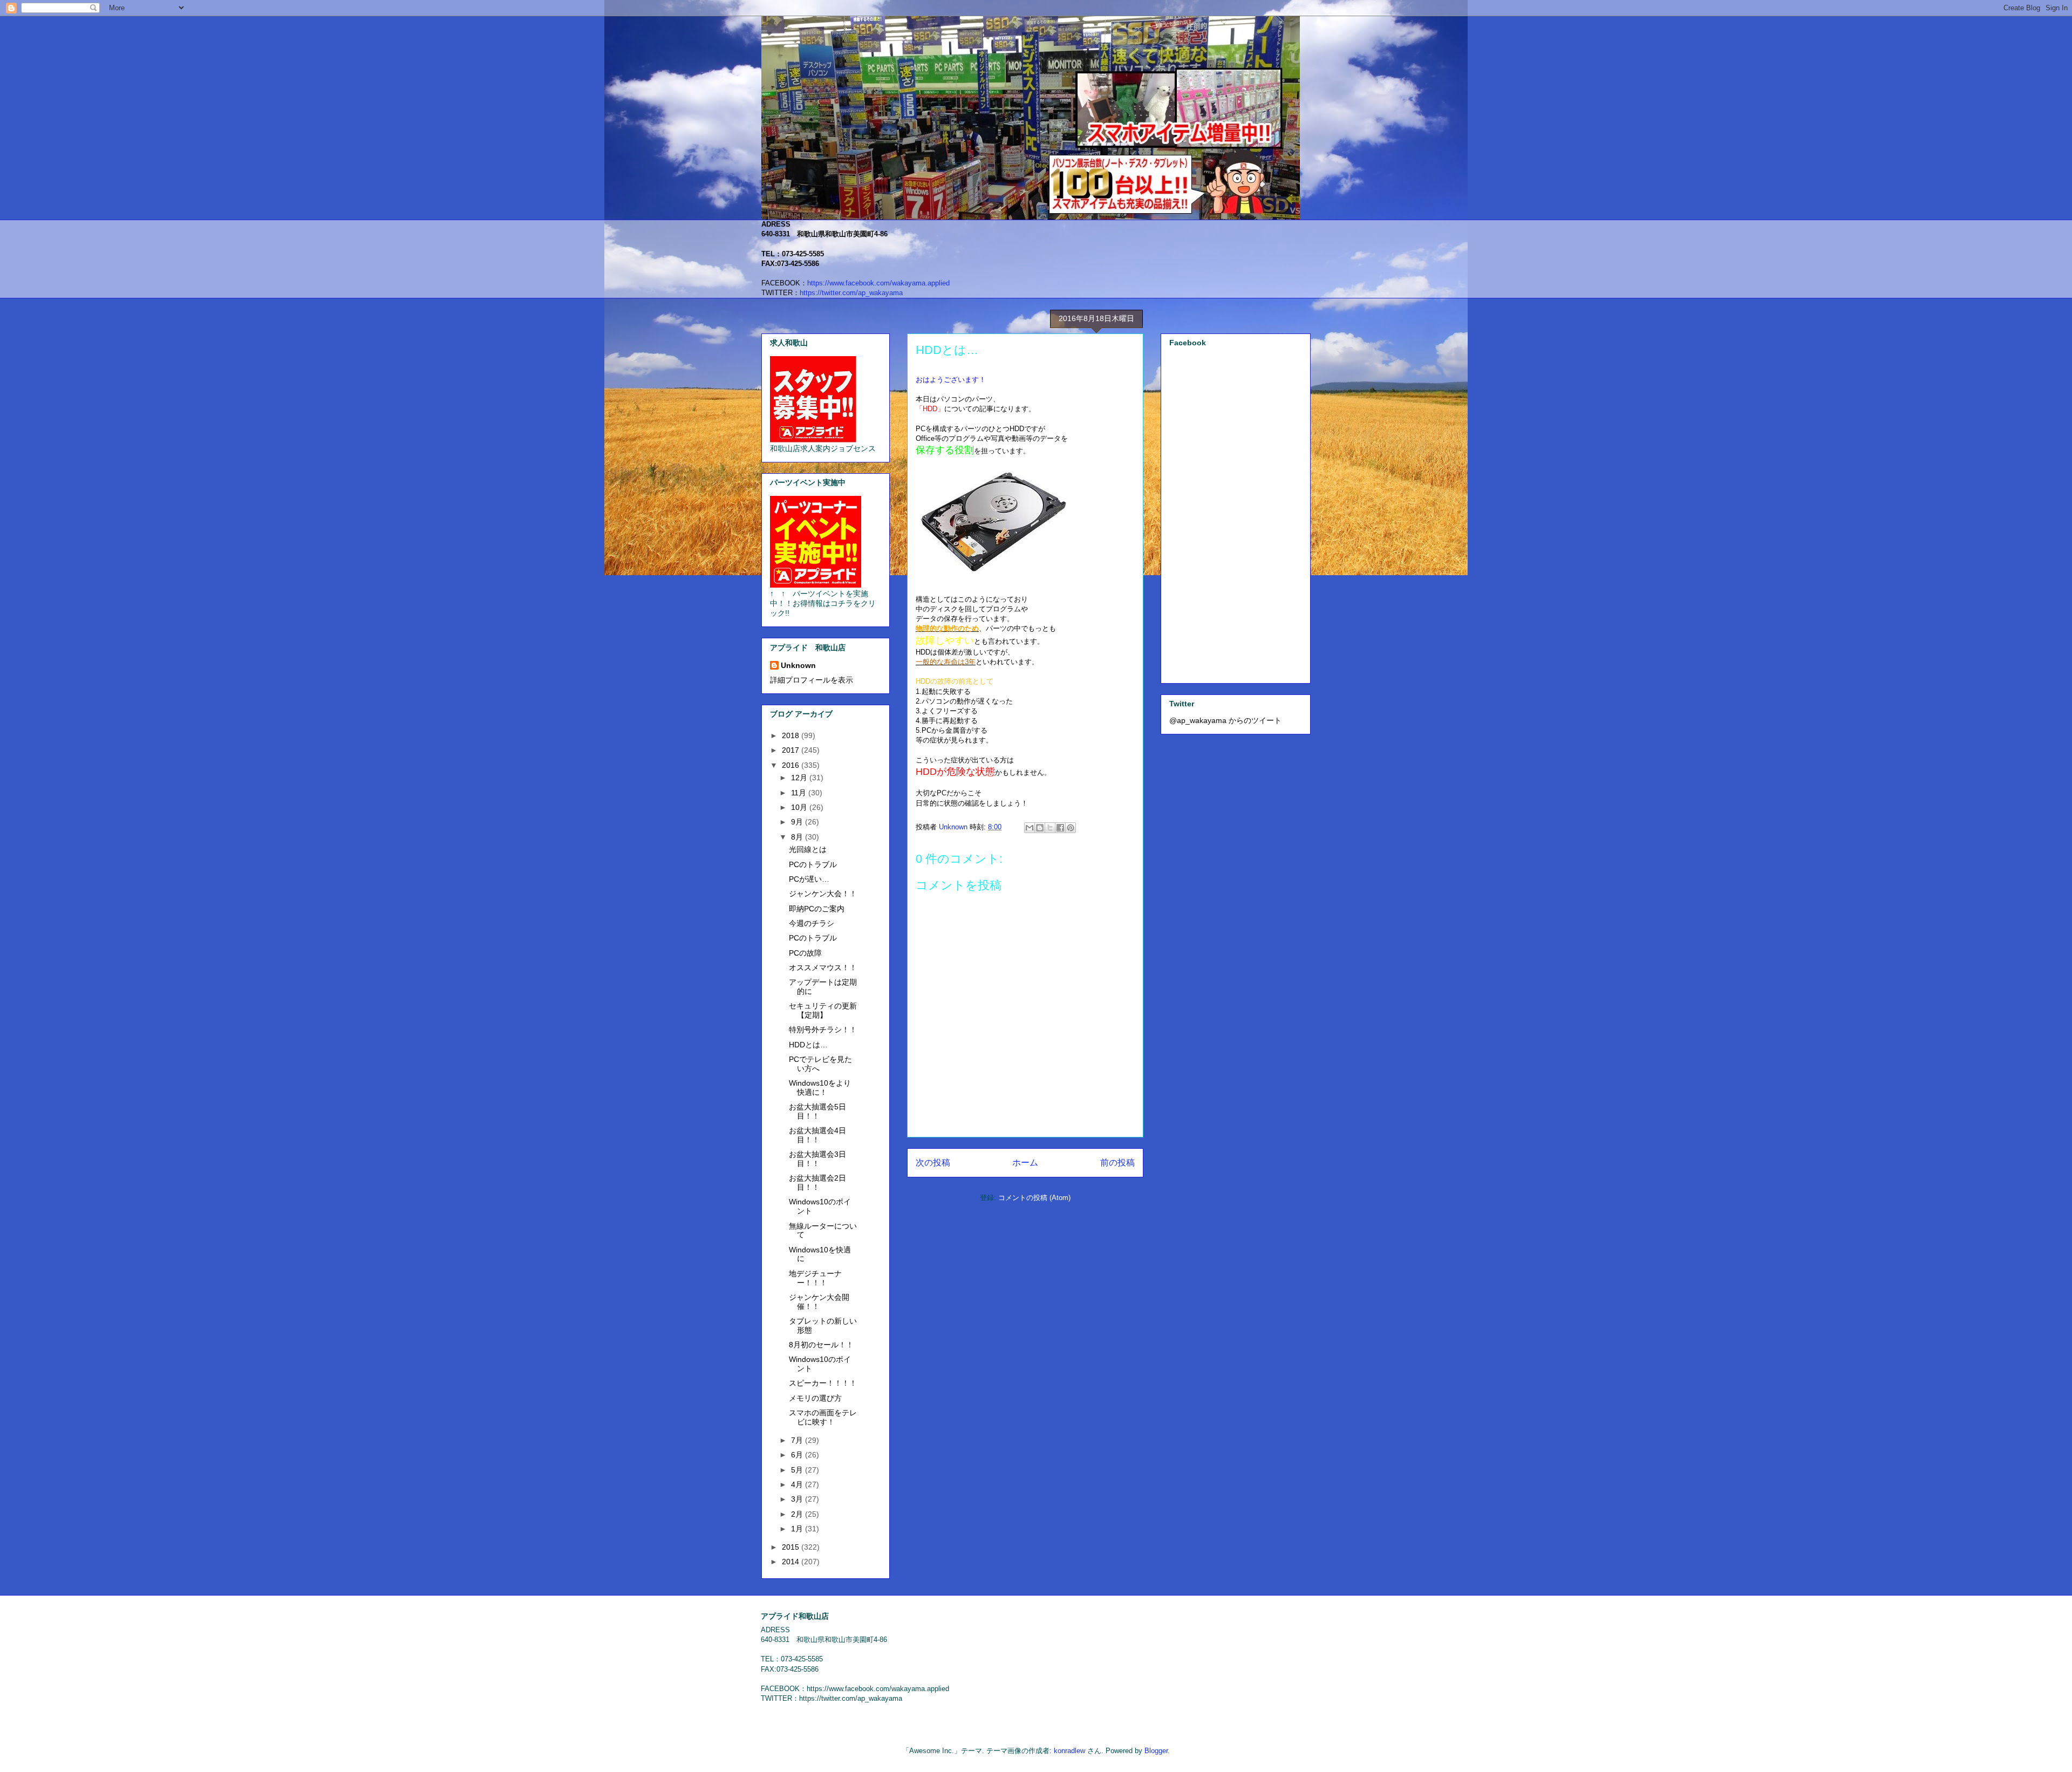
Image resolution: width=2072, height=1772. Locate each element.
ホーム (1025, 1163)
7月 (798, 1440)
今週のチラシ (812, 923)
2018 (792, 735)
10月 (800, 807)
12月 (800, 778)
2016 (792, 765)
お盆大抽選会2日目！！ (817, 1183)
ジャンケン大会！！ (823, 894)
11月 (800, 793)
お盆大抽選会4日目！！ (817, 1135)
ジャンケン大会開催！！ (819, 1302)
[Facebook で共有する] (1060, 828)
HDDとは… (808, 1045)
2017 (792, 750)
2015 (792, 1547)
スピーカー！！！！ (823, 1383)
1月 (798, 1529)
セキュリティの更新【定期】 (823, 1010)
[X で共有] (1050, 828)
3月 (798, 1499)
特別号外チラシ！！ (823, 1030)
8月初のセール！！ (821, 1345)
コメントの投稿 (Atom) (1034, 1198)
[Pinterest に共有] (1071, 828)
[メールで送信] (1030, 828)
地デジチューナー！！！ (815, 1278)
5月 (798, 1470)
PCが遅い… (809, 879)
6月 (798, 1455)
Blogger (1156, 1751)
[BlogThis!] (1040, 828)
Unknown (798, 665)
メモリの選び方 (815, 1398)
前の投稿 (1117, 1163)
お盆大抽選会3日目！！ (817, 1159)
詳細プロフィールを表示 (812, 680)
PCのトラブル (813, 864)
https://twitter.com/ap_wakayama (851, 293)
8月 (798, 837)
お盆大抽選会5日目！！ (817, 1111)
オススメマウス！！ (823, 967)
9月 (798, 822)
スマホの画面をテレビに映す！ (823, 1417)
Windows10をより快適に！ (820, 1088)
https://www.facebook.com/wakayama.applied (878, 283)
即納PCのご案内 (817, 909)
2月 (798, 1514)
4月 (798, 1484)
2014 (792, 1562)
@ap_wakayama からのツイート (1225, 720)
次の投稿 (933, 1163)
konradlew (1069, 1751)
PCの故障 (805, 953)
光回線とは (808, 849)
